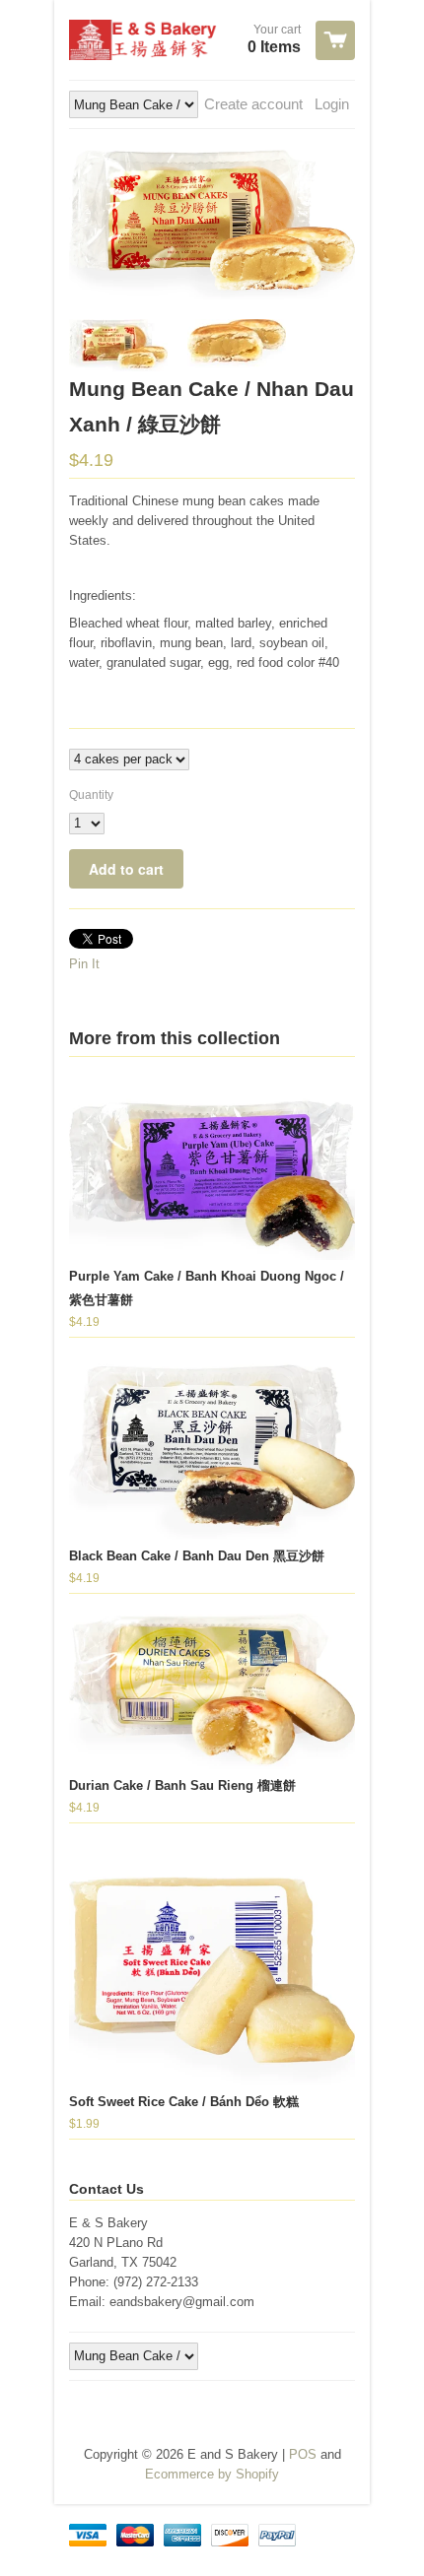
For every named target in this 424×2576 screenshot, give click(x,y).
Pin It (84, 964)
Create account (253, 104)
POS (303, 2454)
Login (332, 104)
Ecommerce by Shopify (212, 2474)
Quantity (91, 795)
